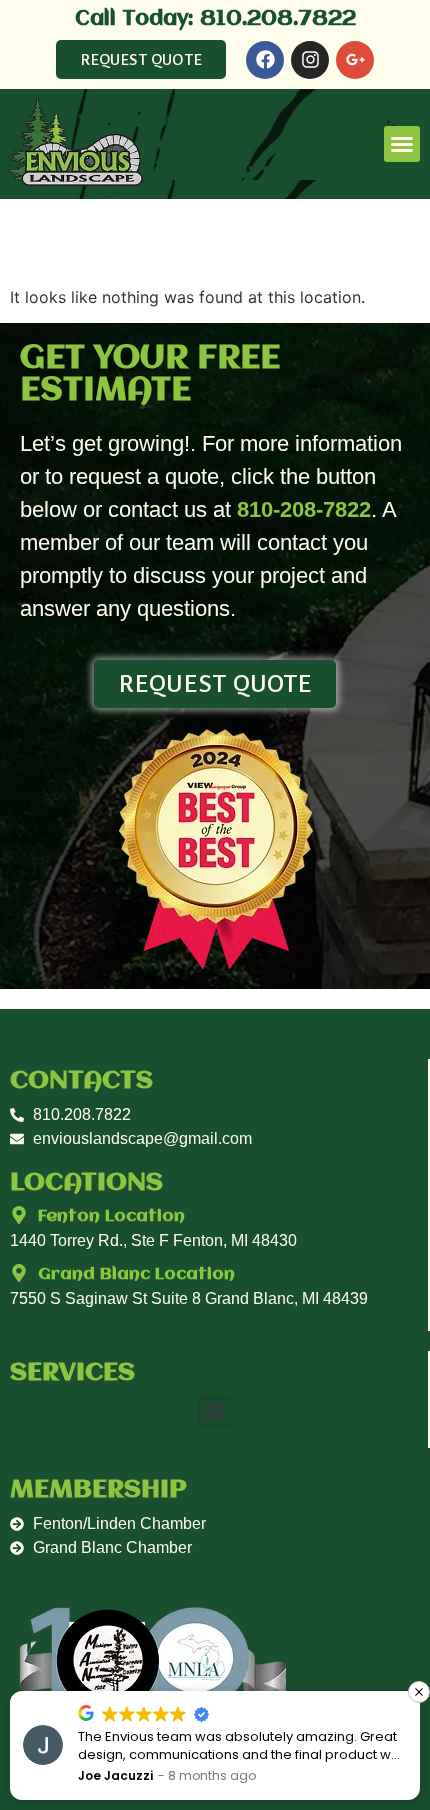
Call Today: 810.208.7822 (215, 19)
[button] (402, 144)
